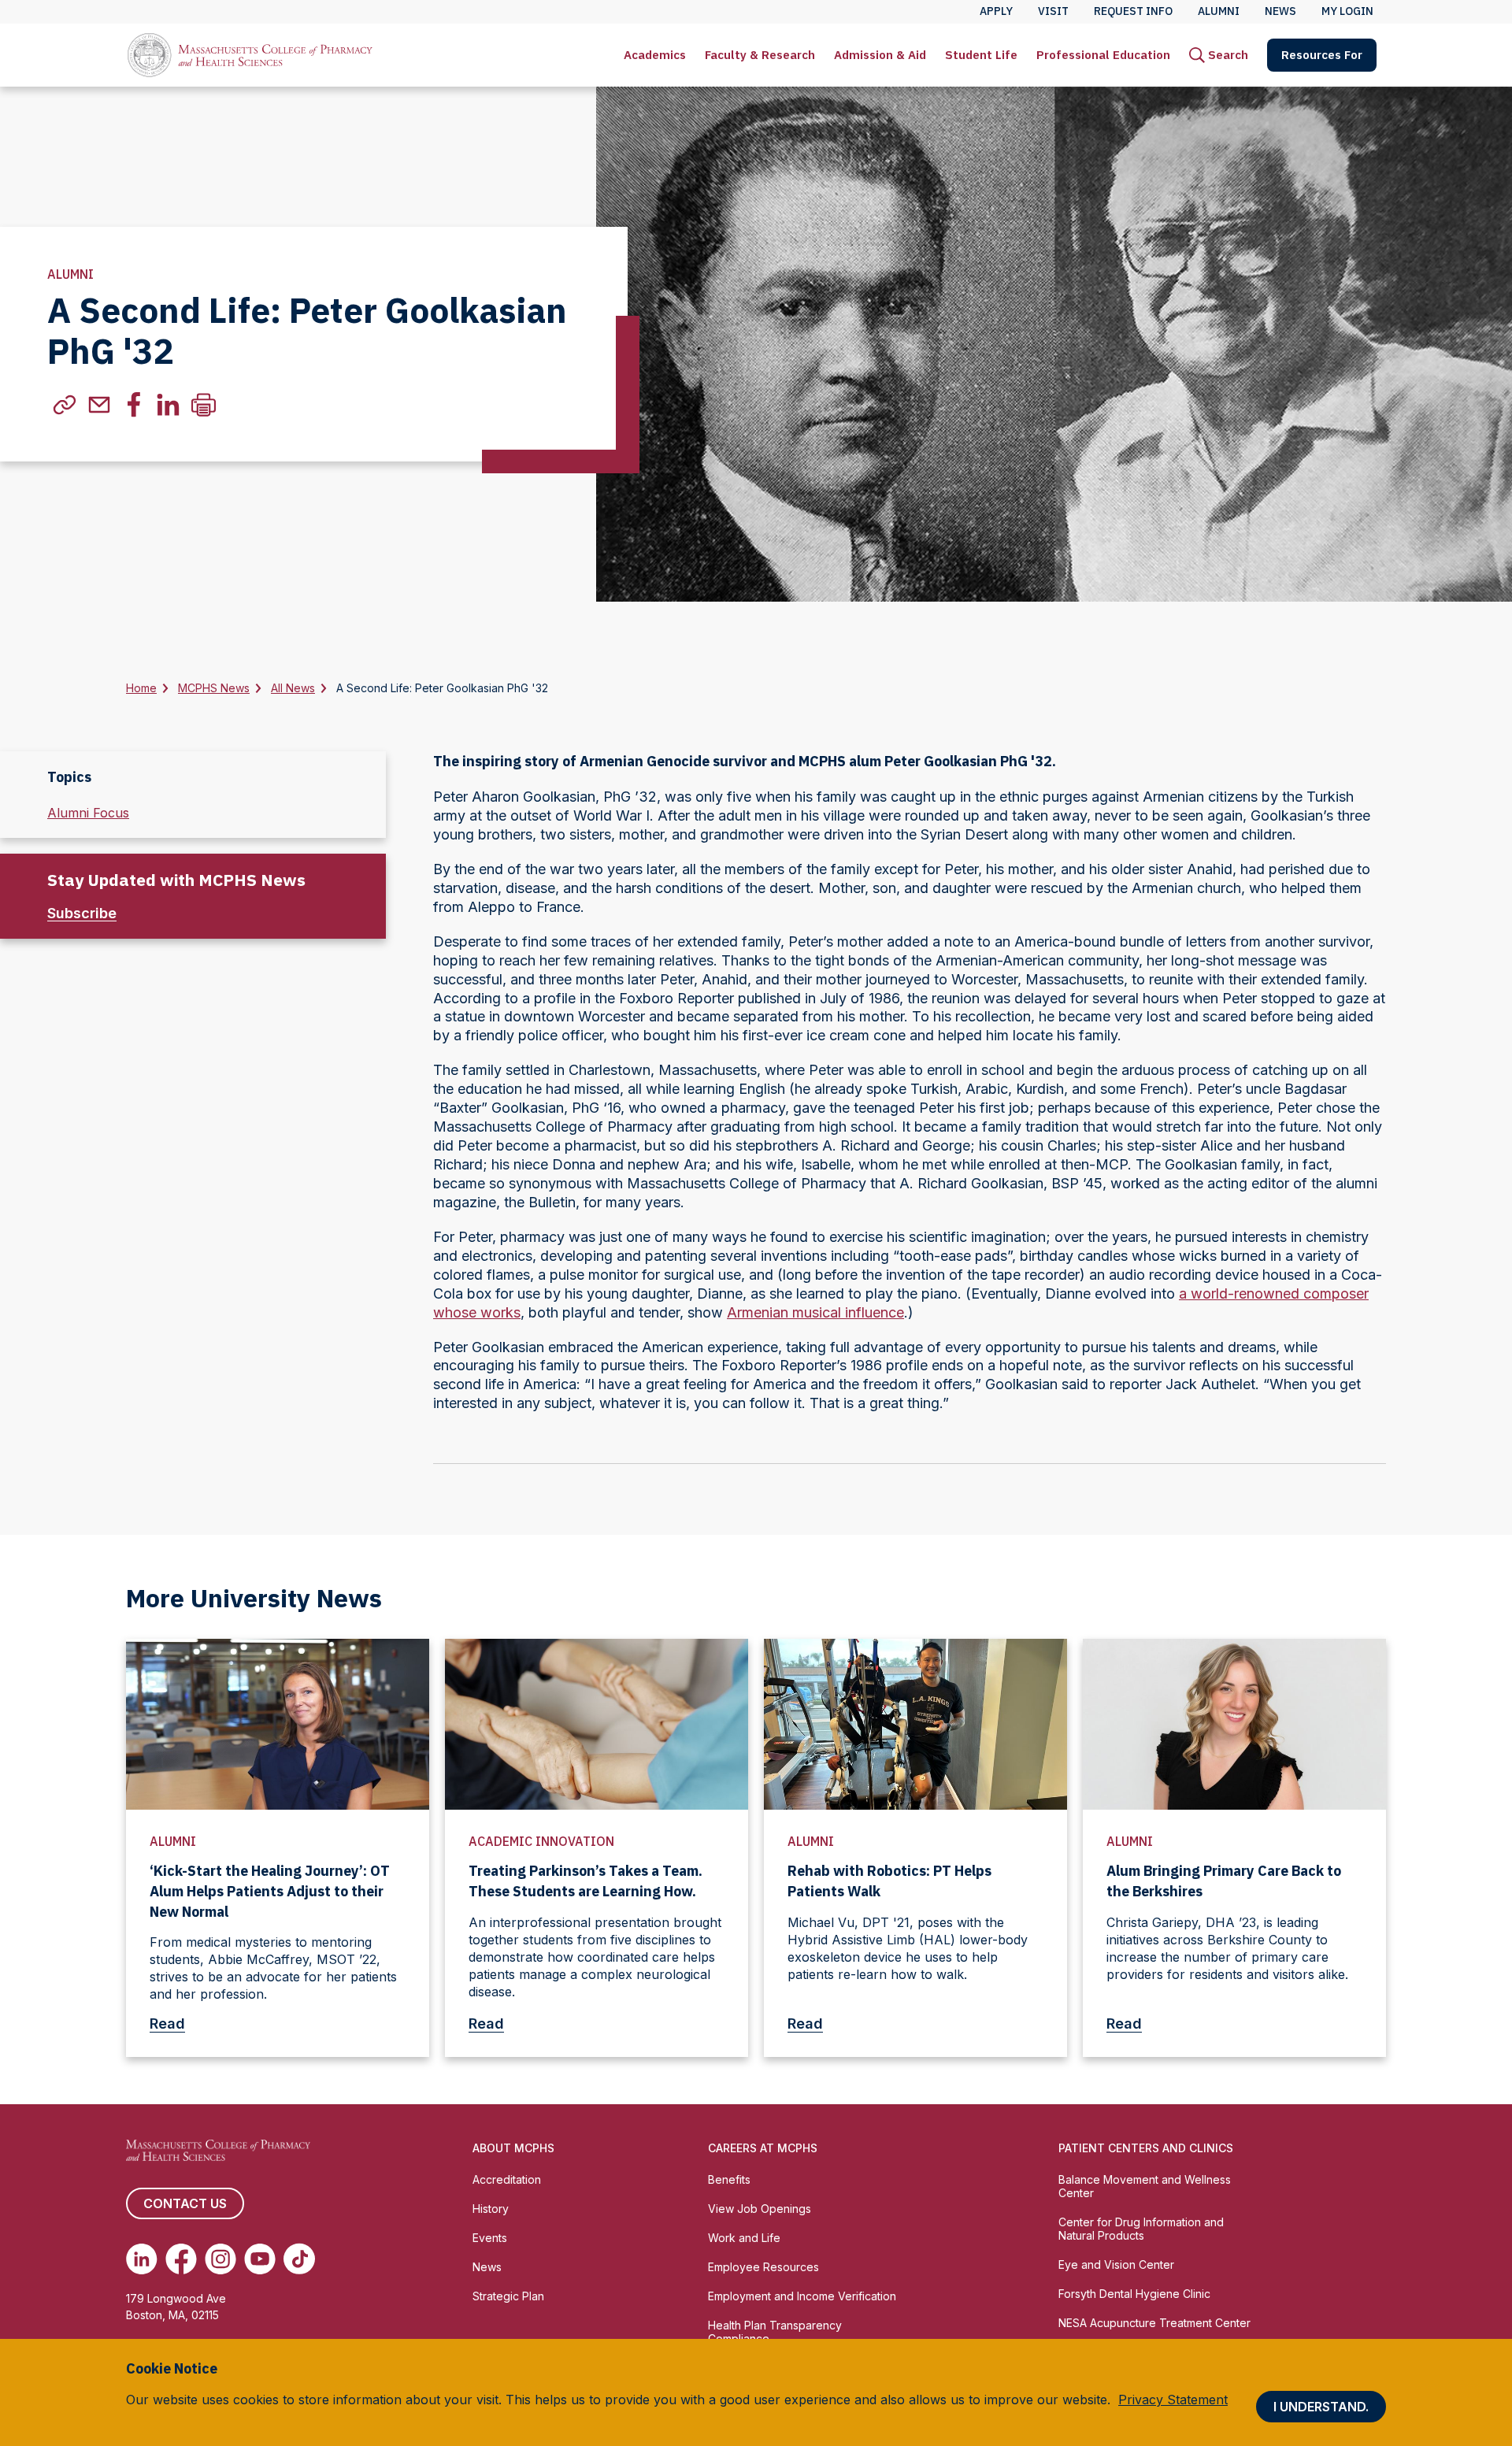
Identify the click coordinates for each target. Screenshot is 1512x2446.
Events (490, 2238)
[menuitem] (655, 55)
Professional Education (1103, 55)
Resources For (1322, 55)
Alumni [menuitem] (1219, 11)
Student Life (981, 55)
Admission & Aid (880, 55)
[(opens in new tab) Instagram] (220, 2259)
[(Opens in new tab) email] (99, 405)
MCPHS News (214, 688)
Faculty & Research (760, 55)
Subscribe (82, 913)
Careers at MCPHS (763, 2148)
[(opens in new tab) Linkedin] (142, 2259)
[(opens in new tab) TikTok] (299, 2259)
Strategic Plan (508, 2296)
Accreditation (507, 2179)
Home (141, 688)
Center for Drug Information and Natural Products (1141, 2229)
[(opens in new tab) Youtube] (260, 2259)
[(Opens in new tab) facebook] (134, 405)
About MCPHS (513, 2148)
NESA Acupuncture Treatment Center (1154, 2323)
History (491, 2209)
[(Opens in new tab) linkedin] (169, 405)
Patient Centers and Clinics (1146, 2148)
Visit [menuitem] (1053, 11)
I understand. (1321, 2407)
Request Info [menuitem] (1133, 11)
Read (167, 2024)
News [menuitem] (1280, 11)
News (487, 2267)
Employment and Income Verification (802, 2296)
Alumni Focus (88, 813)
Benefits (729, 2179)
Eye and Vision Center (1116, 2264)
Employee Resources (763, 2267)
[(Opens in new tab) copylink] (65, 405)
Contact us (185, 2203)
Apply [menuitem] (996, 11)
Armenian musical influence (815, 1312)
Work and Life (744, 2238)
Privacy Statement (1173, 2400)
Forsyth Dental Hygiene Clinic (1134, 2294)
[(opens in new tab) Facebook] (181, 2259)
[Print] (203, 405)
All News (293, 688)
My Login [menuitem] (1347, 11)
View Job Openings (760, 2209)
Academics (655, 55)
